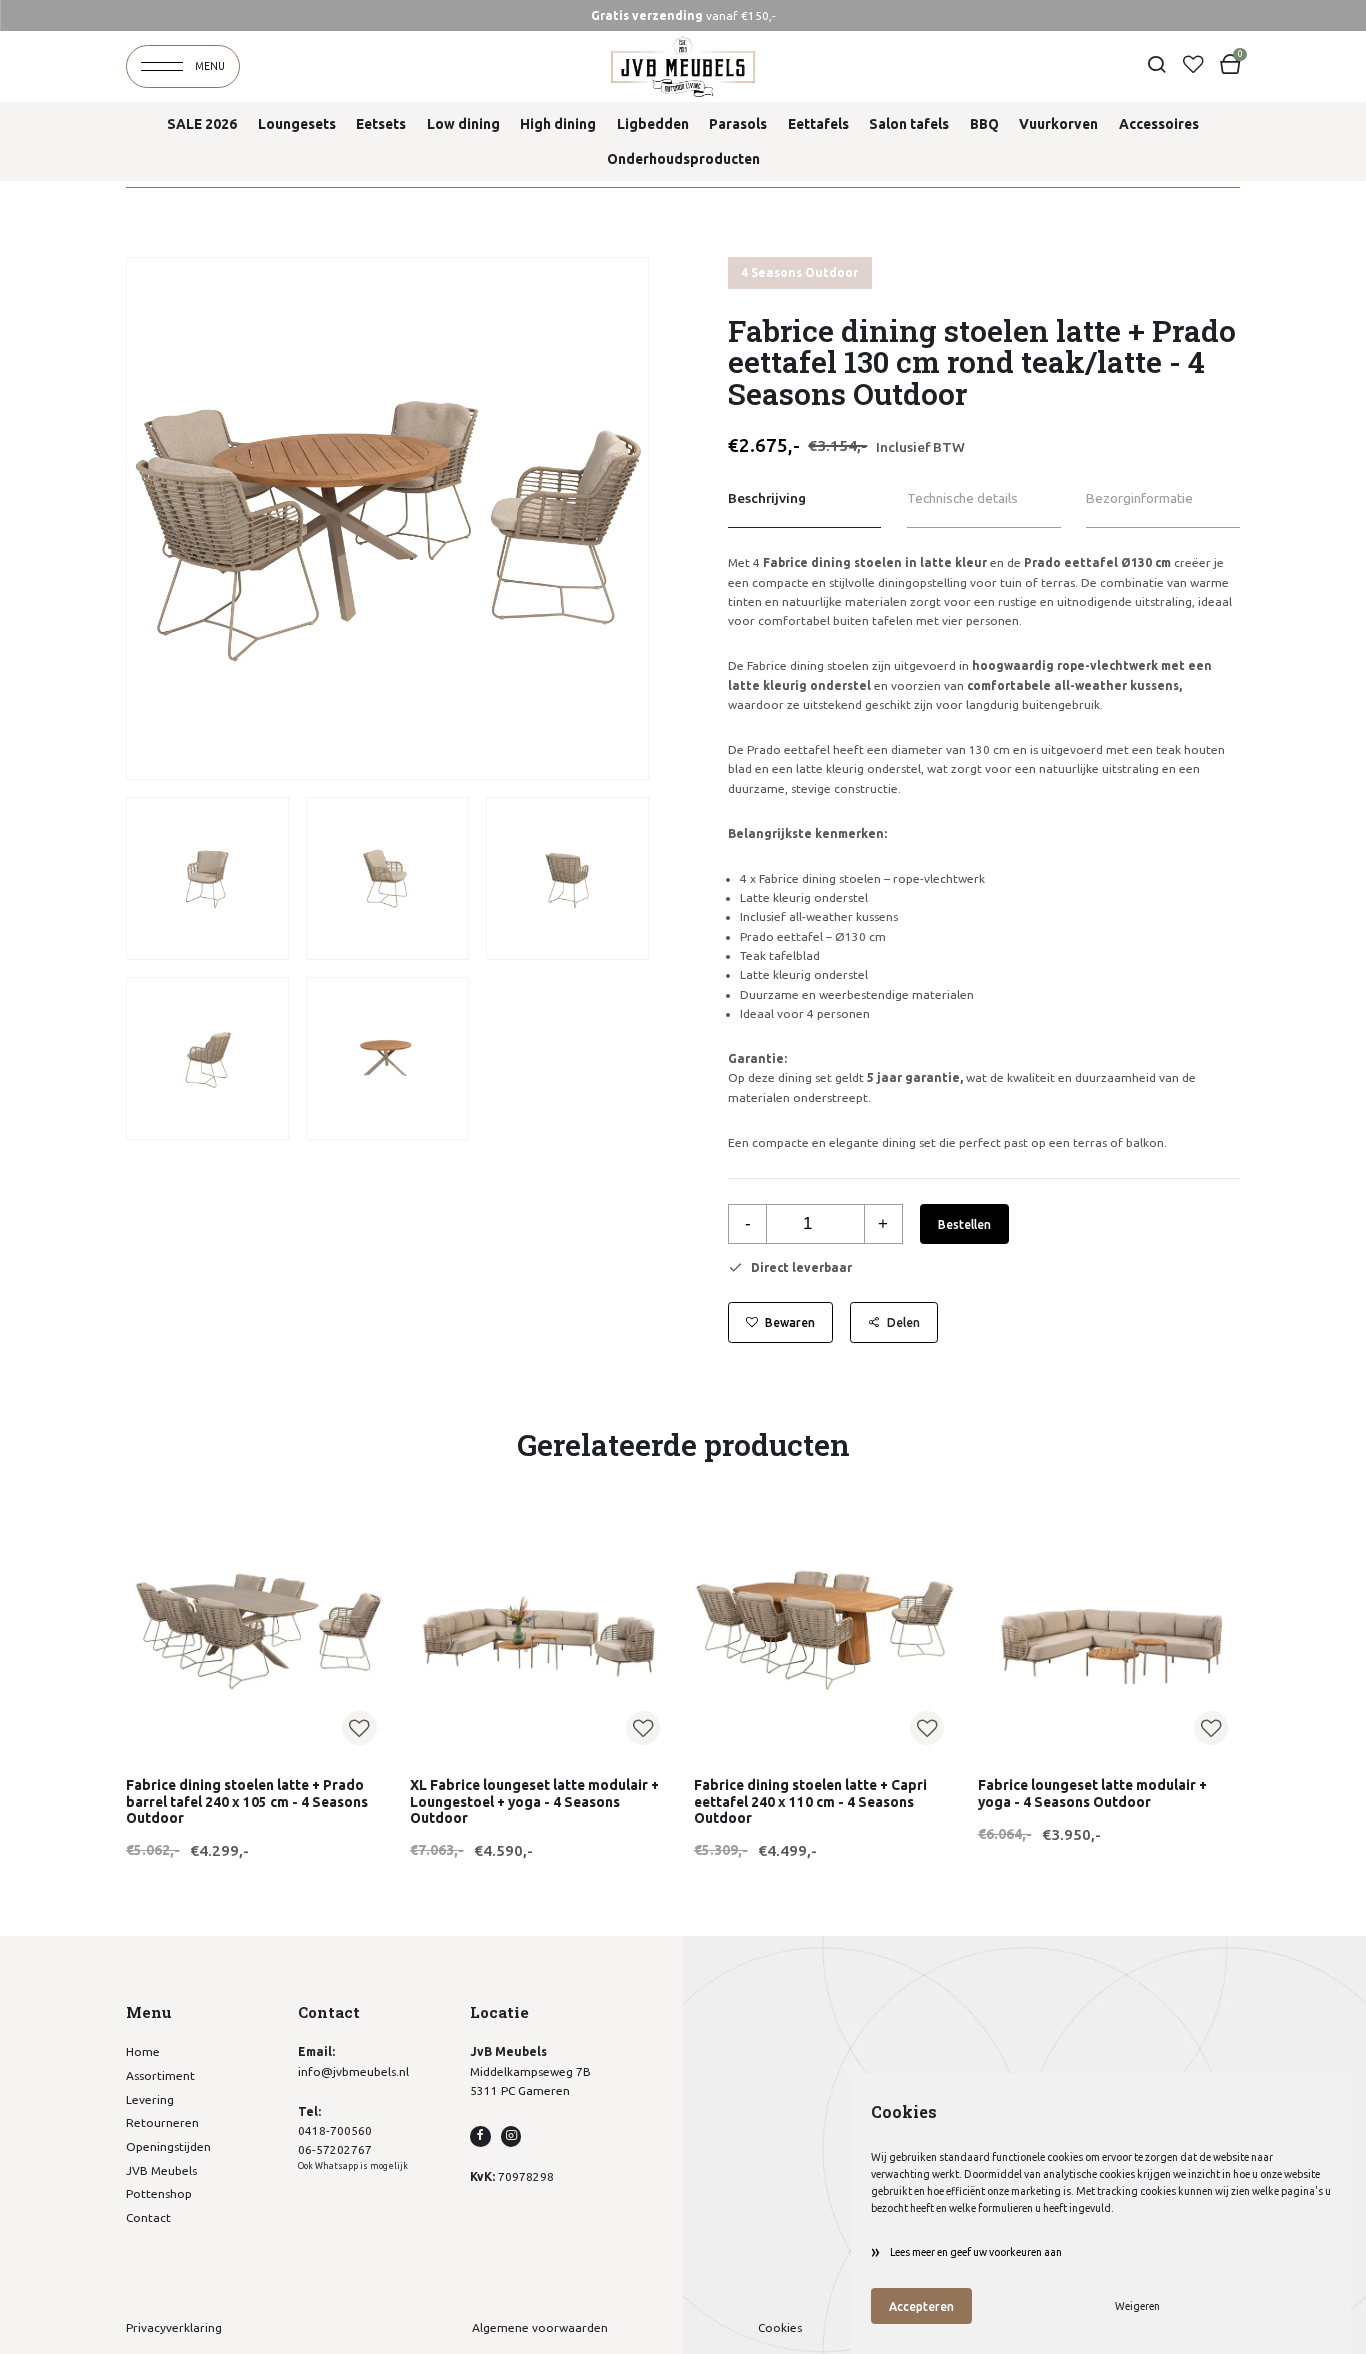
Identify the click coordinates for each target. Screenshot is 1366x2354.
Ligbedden (653, 124)
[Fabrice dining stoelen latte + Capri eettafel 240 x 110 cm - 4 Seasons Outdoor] (825, 1625)
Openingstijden (168, 2146)
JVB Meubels (161, 2170)
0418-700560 (335, 2130)
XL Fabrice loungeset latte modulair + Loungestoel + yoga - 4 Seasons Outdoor (534, 1801)
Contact (148, 2217)
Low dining (463, 124)
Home (143, 2051)
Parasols (738, 124)
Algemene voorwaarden (540, 2327)
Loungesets (297, 124)
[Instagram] (511, 2136)
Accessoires (1159, 124)
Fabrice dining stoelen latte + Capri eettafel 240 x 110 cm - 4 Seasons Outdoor (810, 1801)
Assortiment (160, 2075)
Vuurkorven (1058, 124)
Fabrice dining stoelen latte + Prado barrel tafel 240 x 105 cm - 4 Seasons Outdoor (247, 1801)
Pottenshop (159, 2193)
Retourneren (162, 2122)
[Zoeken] (1156, 66)
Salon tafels (909, 124)
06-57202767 (335, 2149)
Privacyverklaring (174, 2327)
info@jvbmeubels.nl (353, 2071)
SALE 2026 (202, 124)
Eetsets (381, 124)
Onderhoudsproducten (683, 159)
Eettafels (818, 124)
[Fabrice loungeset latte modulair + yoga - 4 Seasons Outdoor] (1109, 1625)
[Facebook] (480, 2136)
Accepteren (921, 2306)
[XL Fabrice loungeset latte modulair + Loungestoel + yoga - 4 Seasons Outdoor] (541, 1625)
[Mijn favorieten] (1193, 66)
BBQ (984, 124)
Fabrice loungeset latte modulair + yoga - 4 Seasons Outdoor (1092, 1793)
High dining (558, 124)
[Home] (682, 66)
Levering (150, 2099)
